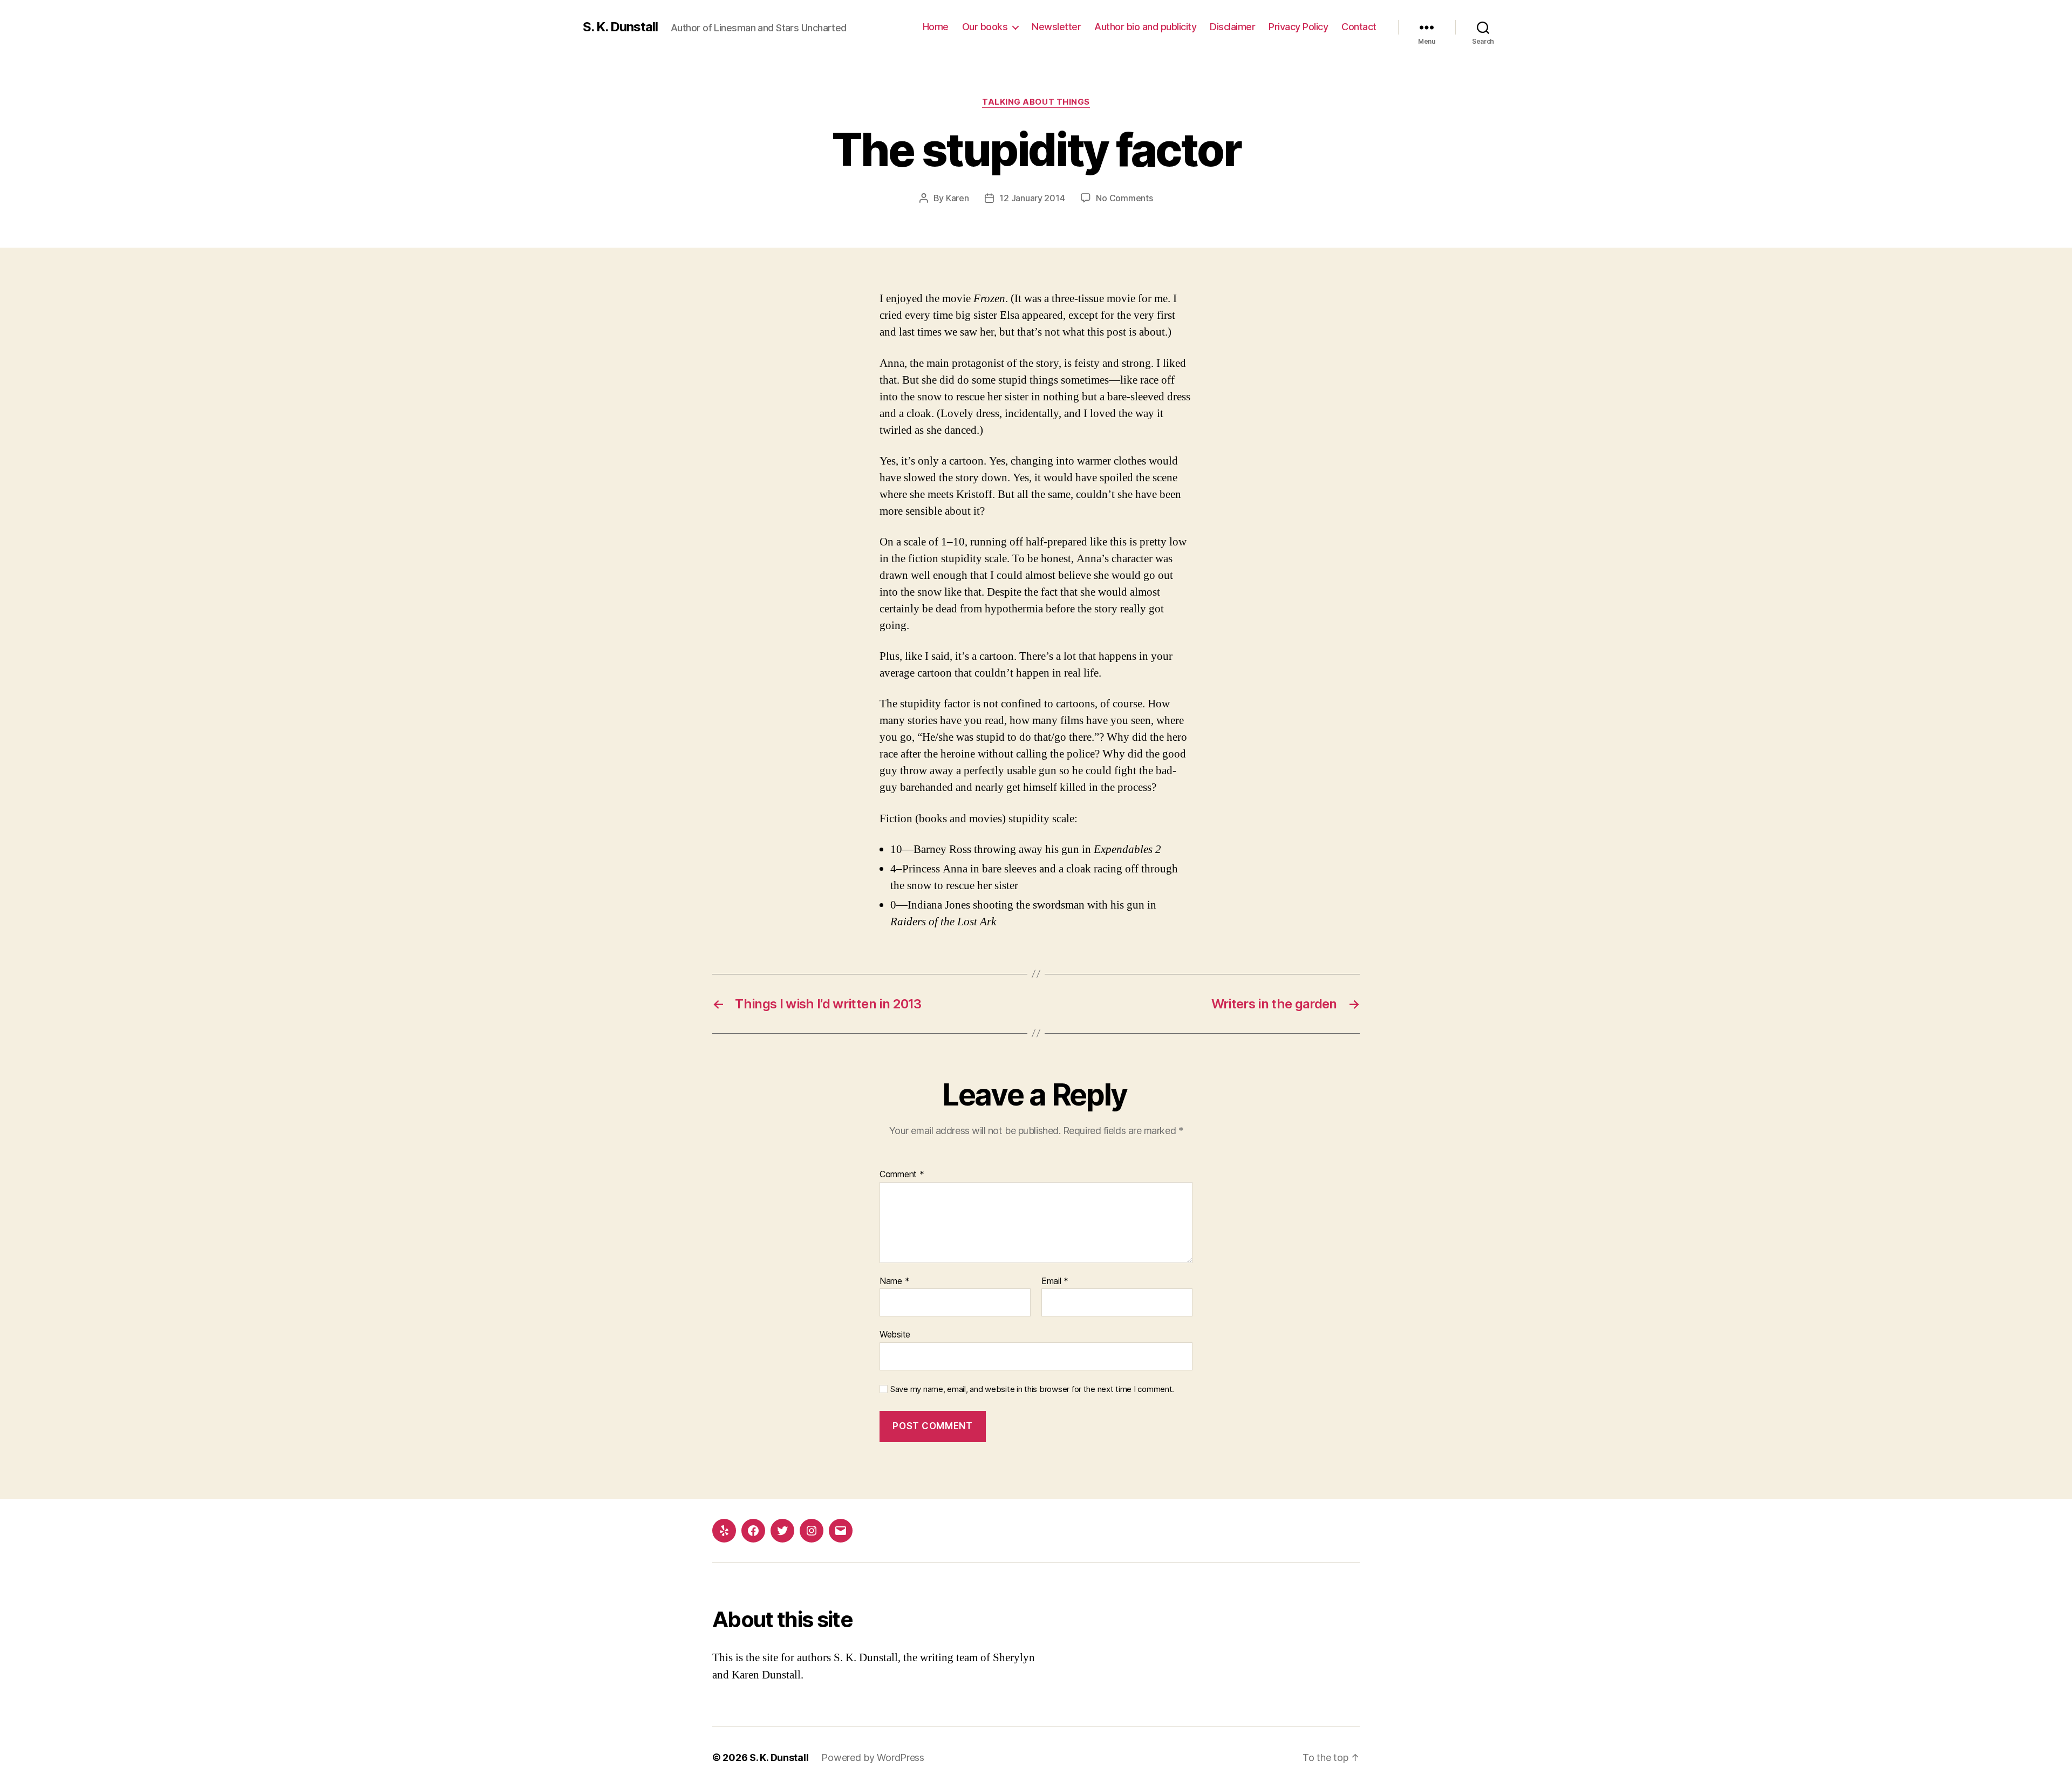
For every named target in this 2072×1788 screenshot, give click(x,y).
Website (895, 1334)
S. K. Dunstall (620, 27)
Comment (902, 1175)
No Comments (1124, 198)
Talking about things (1036, 102)
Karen (957, 198)
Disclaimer (1232, 27)
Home (936, 27)
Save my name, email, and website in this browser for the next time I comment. (1032, 1389)
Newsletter (1056, 27)
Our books (985, 27)
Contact (1359, 27)
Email (1055, 1281)
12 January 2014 (1032, 198)
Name (894, 1281)
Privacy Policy (1298, 27)
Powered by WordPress (873, 1758)
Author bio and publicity (1145, 27)
